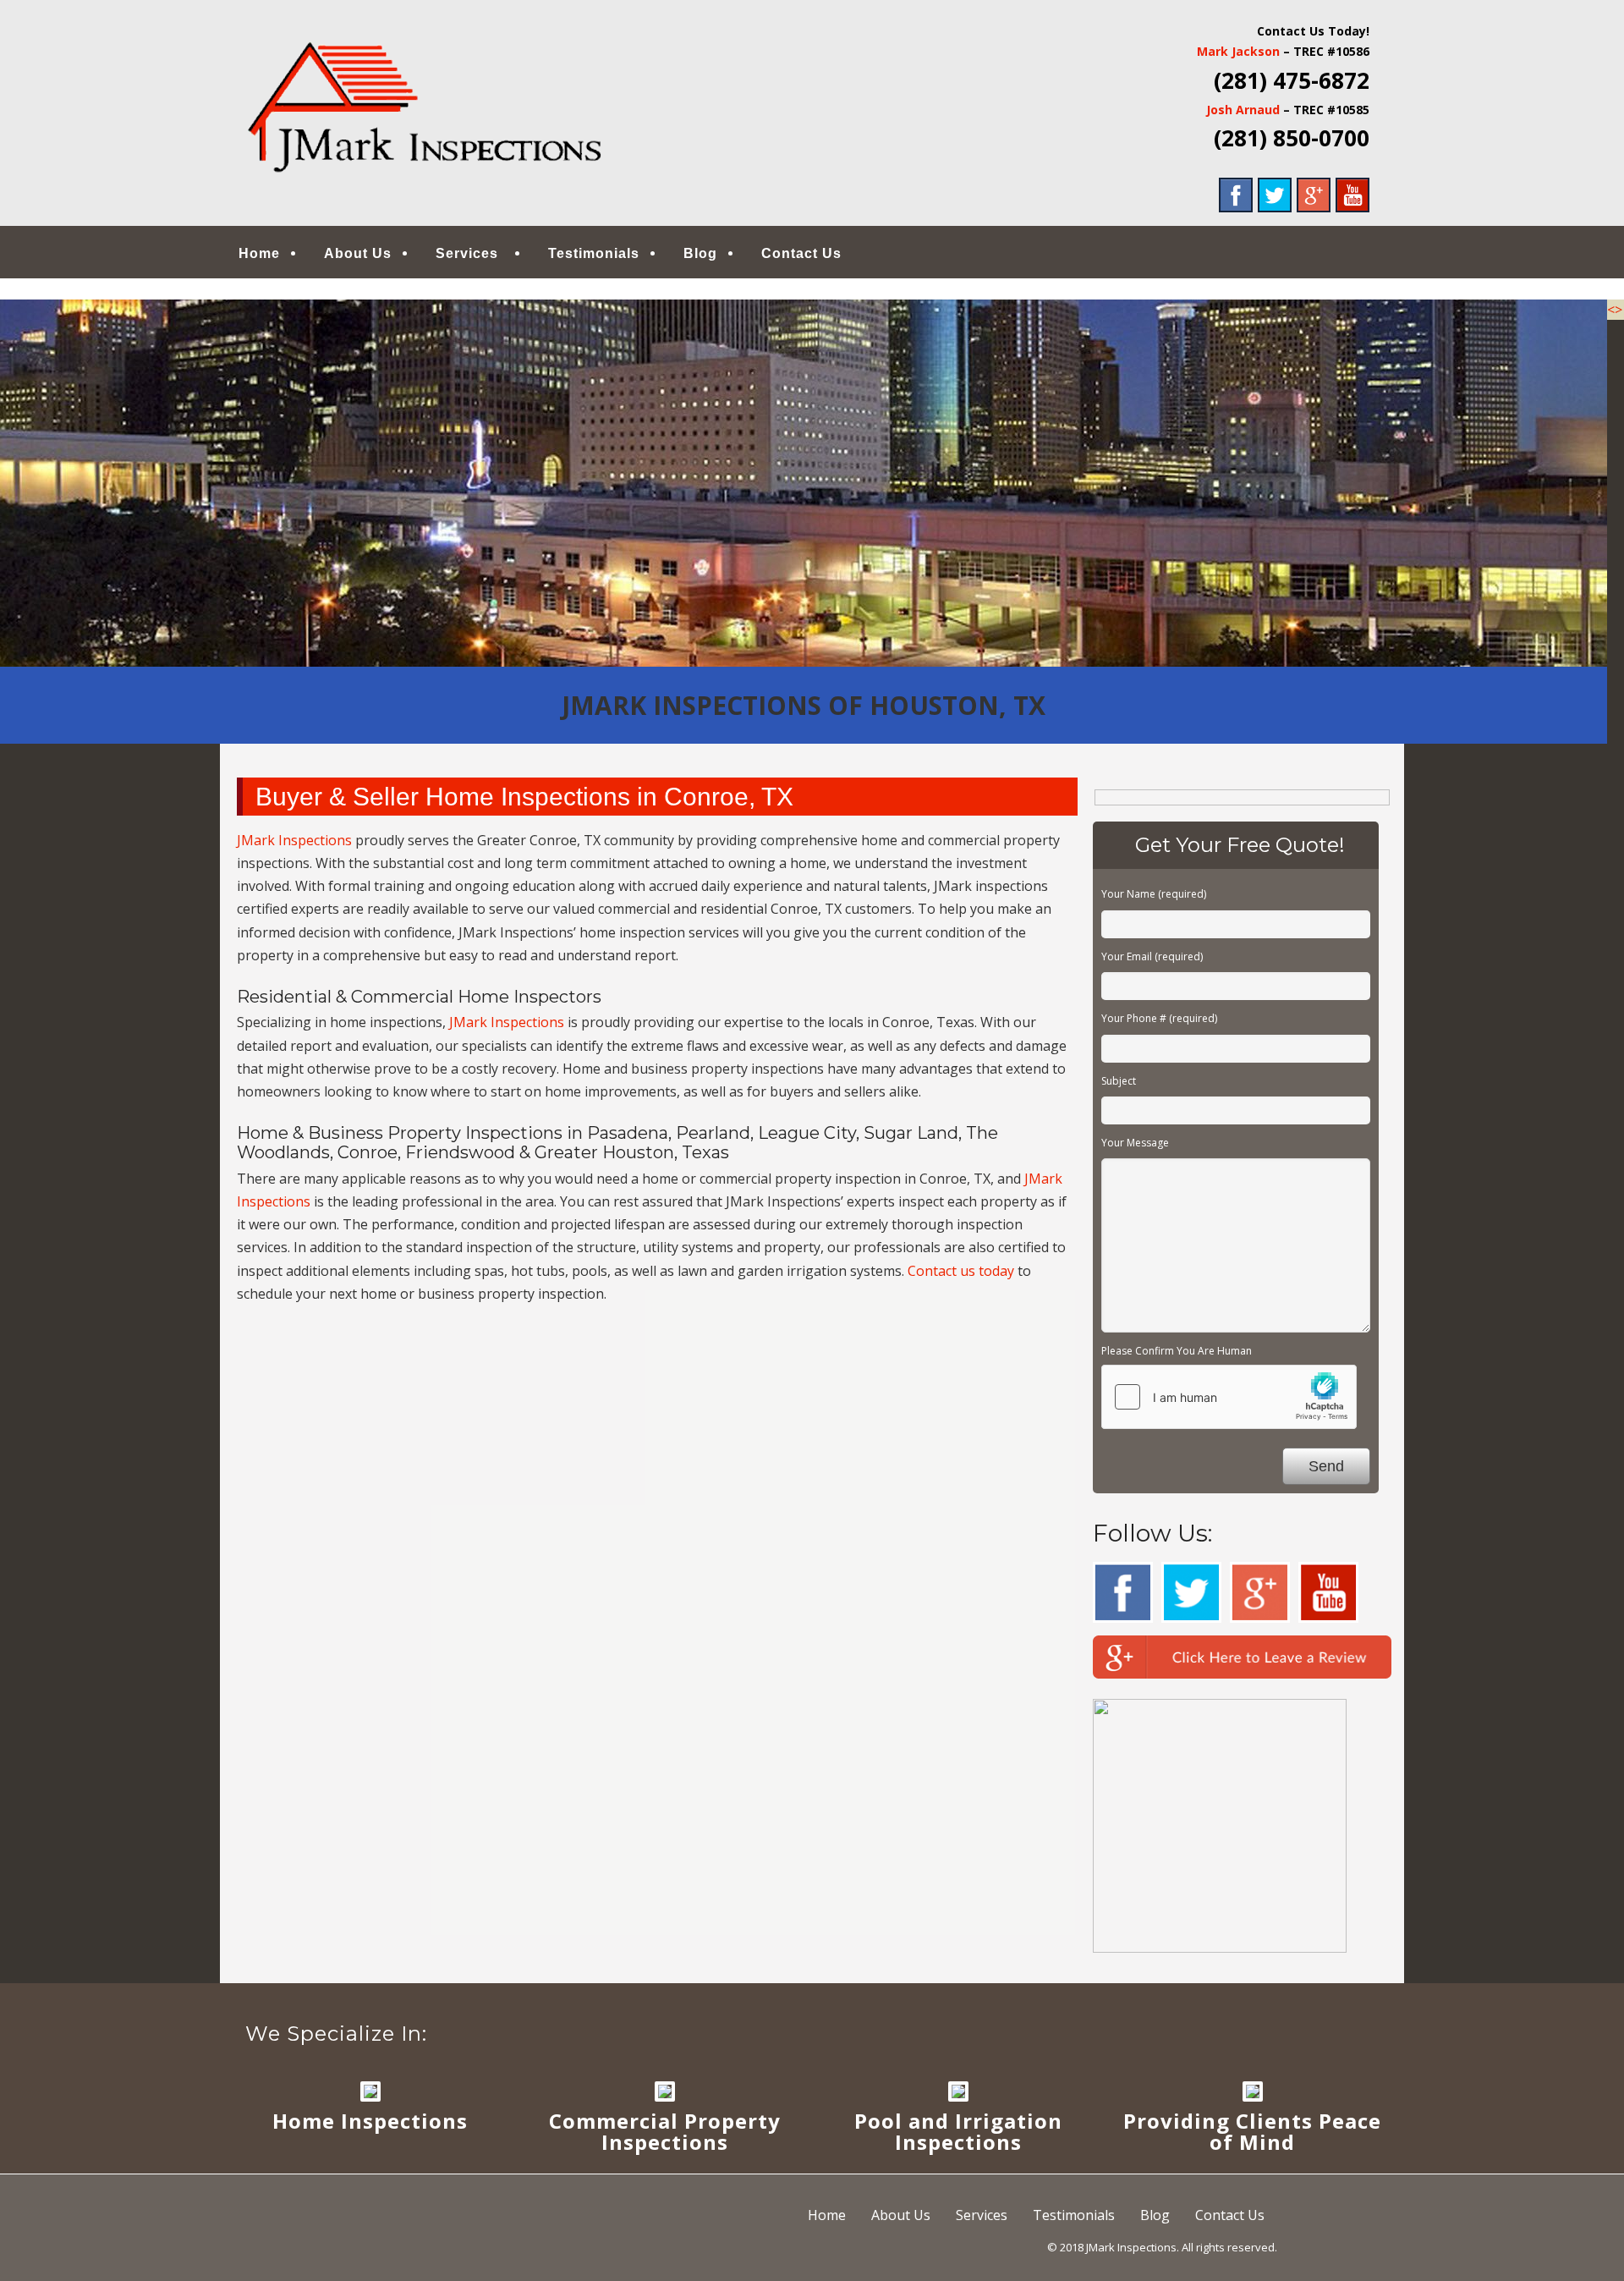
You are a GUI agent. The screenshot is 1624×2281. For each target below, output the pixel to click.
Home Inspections (370, 2121)
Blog (700, 253)
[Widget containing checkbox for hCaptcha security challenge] (1229, 1397)
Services (467, 253)
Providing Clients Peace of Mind (1252, 2131)
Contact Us (801, 253)
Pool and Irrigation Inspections (958, 2131)
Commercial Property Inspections (665, 2131)
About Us (358, 253)
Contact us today (961, 1271)
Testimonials (594, 253)
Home (259, 253)
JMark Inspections (294, 840)
